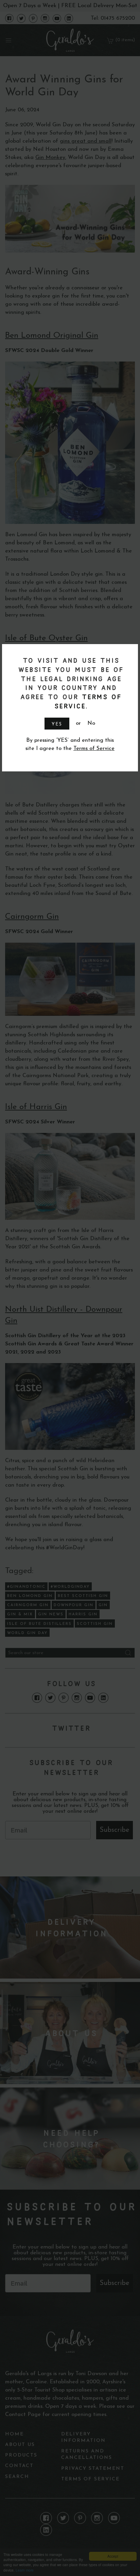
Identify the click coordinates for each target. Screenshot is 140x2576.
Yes (57, 724)
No (91, 723)
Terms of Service (94, 749)
